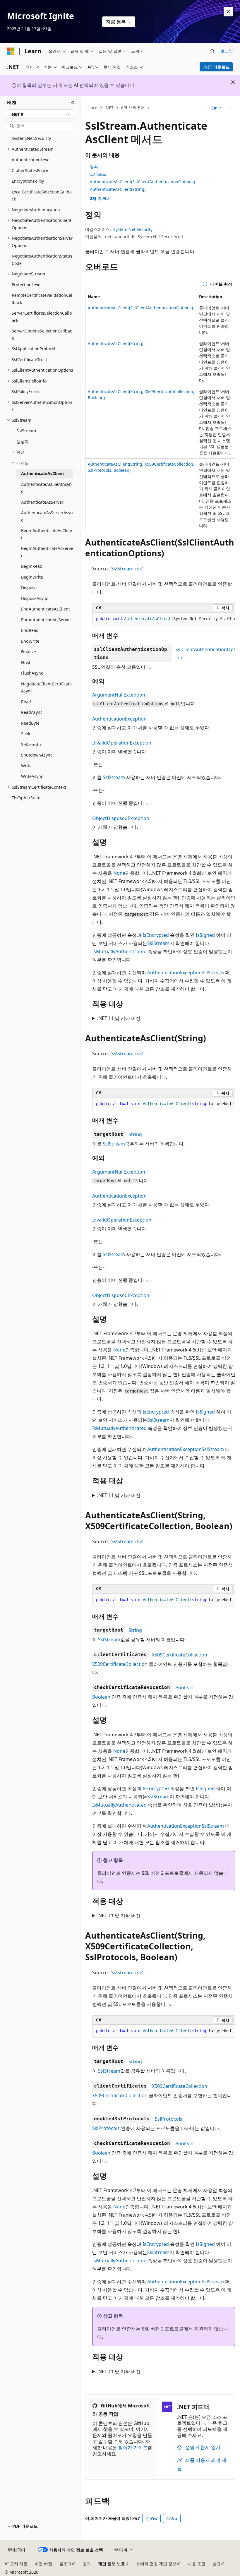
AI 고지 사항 (16, 2564)
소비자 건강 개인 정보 (156, 2564)
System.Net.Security (133, 229)
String (135, 1134)
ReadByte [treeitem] (30, 723)
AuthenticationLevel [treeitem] (31, 160)
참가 (87, 2564)
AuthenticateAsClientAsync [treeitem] (46, 488)
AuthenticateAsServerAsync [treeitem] (47, 516)
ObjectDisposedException (121, 818)
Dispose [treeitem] (29, 588)
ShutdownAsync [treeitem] (37, 755)
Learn (92, 108)
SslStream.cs (125, 569)
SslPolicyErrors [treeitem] (26, 391)
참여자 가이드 (133, 2448)
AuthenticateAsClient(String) (118, 189)
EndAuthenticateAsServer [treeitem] (46, 620)
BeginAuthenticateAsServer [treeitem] (47, 552)
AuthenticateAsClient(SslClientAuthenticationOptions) (142, 182)
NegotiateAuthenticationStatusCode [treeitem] (42, 260)
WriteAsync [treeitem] (32, 776)
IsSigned (205, 935)
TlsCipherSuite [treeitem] (26, 798)
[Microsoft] (11, 51)
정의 (94, 166)
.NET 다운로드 (216, 67)
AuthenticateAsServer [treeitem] (42, 502)
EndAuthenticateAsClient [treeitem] (46, 609)
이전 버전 (43, 2564)
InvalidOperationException (122, 743)
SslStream (114, 777)
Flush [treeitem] (26, 662)
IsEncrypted (156, 935)
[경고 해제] (228, 12)
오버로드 (98, 174)
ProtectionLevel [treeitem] (27, 285)
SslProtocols (169, 2119)
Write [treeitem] (26, 766)
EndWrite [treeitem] (30, 641)
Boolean (184, 1687)
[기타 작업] (230, 108)
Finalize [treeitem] (29, 652)
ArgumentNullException (119, 695)
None (119, 873)
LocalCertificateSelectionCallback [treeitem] (42, 195)
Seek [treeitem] (26, 734)
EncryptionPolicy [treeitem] (28, 181)
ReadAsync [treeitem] (32, 712)
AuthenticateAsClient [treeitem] (43, 473)
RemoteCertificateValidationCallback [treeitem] (42, 299)
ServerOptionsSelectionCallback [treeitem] (42, 335)
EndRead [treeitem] (30, 630)
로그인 (227, 51)
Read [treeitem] (26, 702)
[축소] (73, 103)
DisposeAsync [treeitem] (35, 598)
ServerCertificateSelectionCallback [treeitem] (42, 317)
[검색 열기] (212, 51)
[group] (164, 619)
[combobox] (40, 114)
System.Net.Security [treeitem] (31, 138)
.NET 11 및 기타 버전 (119, 1018)
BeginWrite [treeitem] (32, 577)
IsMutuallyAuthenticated (119, 951)
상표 (217, 2564)
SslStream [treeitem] (26, 431)
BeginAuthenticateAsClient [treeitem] (47, 534)
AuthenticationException (119, 719)
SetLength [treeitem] (31, 744)
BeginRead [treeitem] (32, 566)
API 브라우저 (133, 108)
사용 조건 (197, 2564)
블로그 (65, 2564)
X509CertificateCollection (180, 1655)
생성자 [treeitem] (23, 441)
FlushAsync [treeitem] (32, 673)
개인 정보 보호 (112, 2564)
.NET (109, 108)
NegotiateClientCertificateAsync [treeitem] (46, 687)
